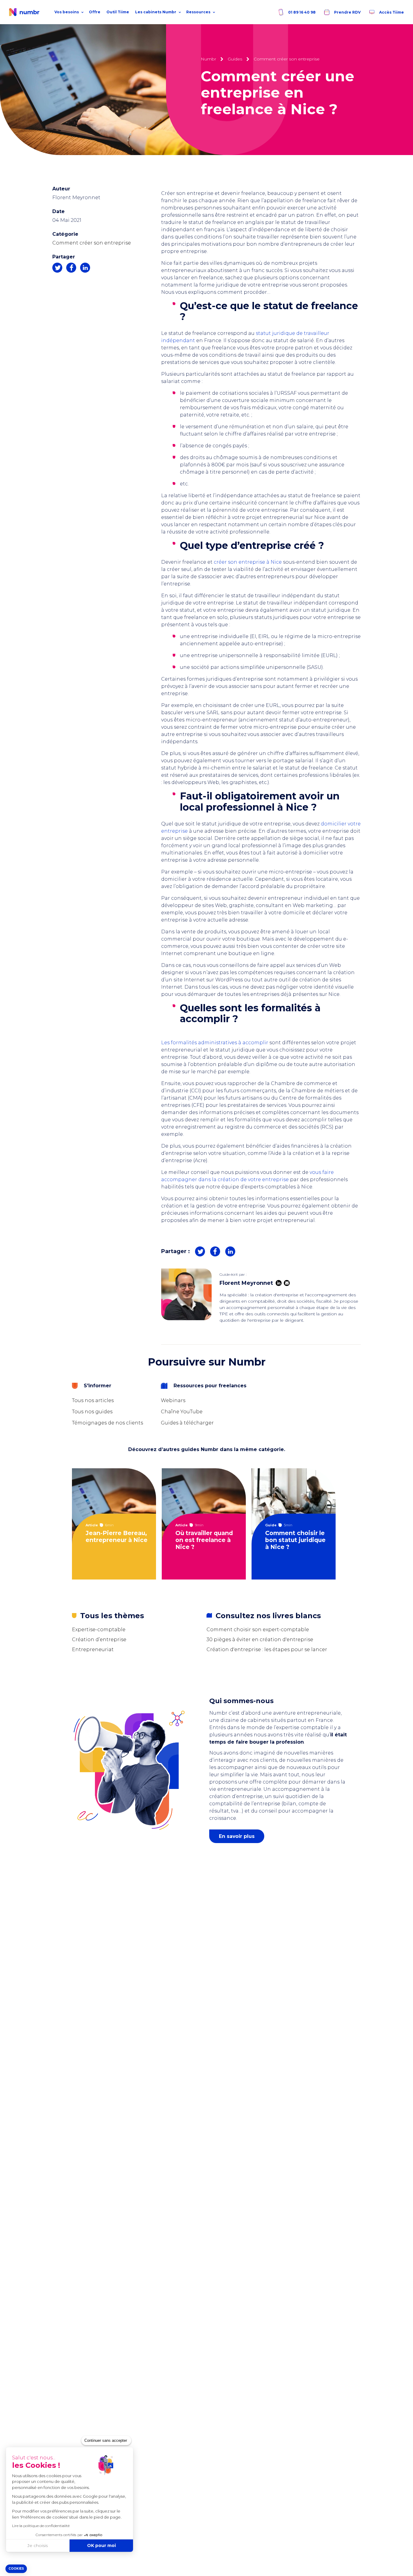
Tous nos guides (92, 1412)
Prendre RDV (347, 12)
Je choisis (38, 2545)
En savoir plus (237, 1836)
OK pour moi (101, 2545)
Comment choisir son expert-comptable (258, 1630)
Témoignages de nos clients (107, 1423)
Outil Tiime (118, 12)
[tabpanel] (117, 1524)
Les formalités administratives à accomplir (215, 1043)
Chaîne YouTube (182, 1412)
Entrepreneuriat (93, 1649)
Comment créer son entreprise (92, 243)
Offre (95, 12)
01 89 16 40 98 (301, 12)
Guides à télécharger (187, 1423)
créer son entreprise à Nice (248, 562)
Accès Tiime (391, 12)
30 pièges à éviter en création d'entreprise (260, 1640)
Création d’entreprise (99, 1640)
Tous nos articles (93, 1400)
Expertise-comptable (99, 1630)
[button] (16, 2569)
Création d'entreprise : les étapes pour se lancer (267, 1649)
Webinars (173, 1400)
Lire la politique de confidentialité (41, 2526)
